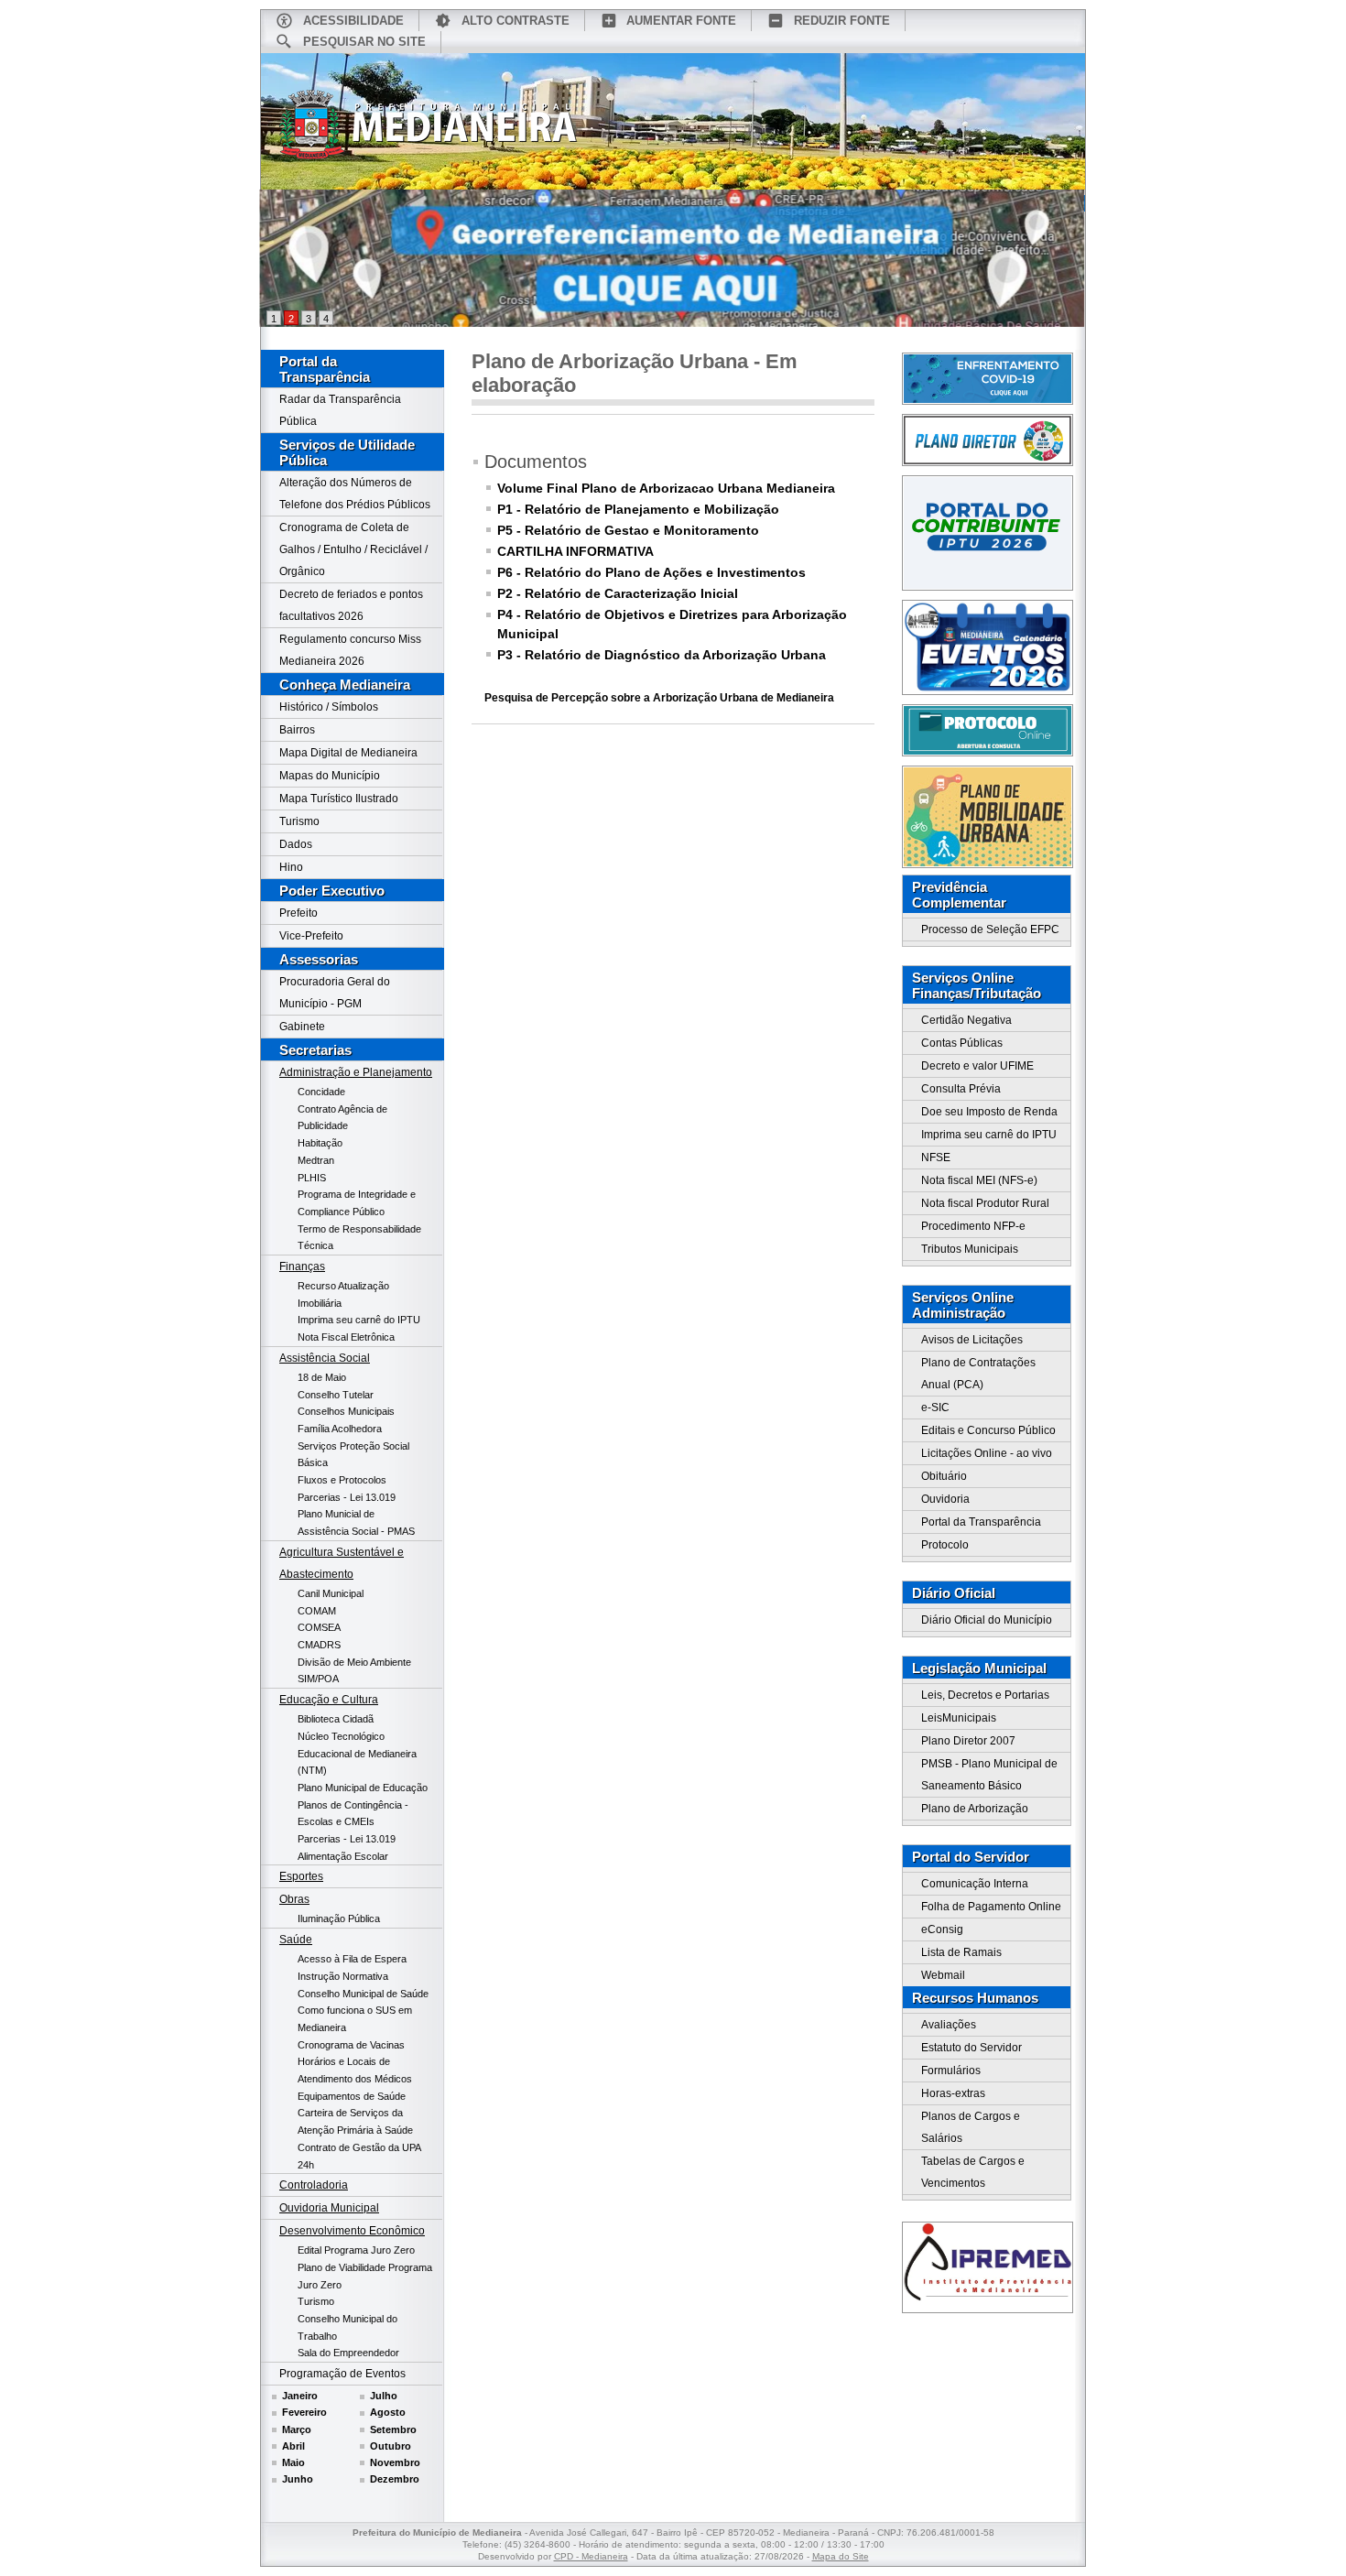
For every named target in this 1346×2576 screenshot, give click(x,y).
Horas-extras (953, 2093)
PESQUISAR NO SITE (364, 42)
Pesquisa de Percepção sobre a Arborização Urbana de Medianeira (659, 698)
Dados (296, 844)
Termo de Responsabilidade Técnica (359, 1238)
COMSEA (319, 1627)
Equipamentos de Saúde (352, 2096)
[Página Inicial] (429, 131)
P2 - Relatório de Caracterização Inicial (618, 593)
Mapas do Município (330, 776)
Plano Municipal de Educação (363, 1788)
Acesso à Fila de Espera (352, 1959)
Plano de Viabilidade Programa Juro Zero (365, 2276)
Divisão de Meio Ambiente (354, 1662)
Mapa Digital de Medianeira (348, 753)
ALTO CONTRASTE (516, 21)
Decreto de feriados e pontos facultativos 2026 (351, 605)
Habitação (320, 1143)
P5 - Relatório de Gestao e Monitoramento (628, 530)
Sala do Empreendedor (348, 2353)
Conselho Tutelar (336, 1395)
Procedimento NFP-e (973, 1226)
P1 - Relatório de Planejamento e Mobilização (638, 509)
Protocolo (945, 1545)
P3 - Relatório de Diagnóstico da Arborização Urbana (662, 655)
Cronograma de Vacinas (351, 2045)
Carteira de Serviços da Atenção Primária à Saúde (355, 2121)
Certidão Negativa (966, 1020)
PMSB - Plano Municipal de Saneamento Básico (989, 1775)
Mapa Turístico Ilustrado (339, 799)
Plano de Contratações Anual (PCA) (978, 1374)
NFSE (936, 1158)
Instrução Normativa (343, 1976)
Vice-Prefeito (311, 936)
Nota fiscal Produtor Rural (985, 1203)
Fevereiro (304, 2412)
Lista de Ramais (961, 1952)
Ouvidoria (945, 1499)
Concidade (321, 1092)
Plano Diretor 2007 (968, 1741)
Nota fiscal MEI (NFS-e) (979, 1180)
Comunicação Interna (975, 1884)
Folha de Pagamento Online (991, 1907)
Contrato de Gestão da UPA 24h (359, 2156)
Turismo (299, 821)
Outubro (391, 2446)
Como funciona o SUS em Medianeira (355, 2019)
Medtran (316, 1160)
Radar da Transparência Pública (340, 410)
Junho (298, 2479)
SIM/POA (318, 1679)
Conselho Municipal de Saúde (363, 1994)
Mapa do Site (841, 2556)
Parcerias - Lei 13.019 (347, 1497)
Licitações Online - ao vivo (987, 1453)
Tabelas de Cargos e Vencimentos (973, 2172)
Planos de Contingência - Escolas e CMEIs (353, 1814)
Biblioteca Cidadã (336, 1719)
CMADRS (319, 1645)
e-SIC (935, 1408)
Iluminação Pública (339, 1918)
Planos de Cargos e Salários (971, 2127)
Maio (293, 2462)
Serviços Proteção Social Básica (353, 1455)
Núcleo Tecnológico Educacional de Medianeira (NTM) (357, 1753)
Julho (384, 2396)
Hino (291, 867)
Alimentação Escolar (343, 1856)
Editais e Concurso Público (988, 1430)
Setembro (393, 2429)
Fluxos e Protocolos (342, 1480)
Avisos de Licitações (972, 1340)
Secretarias (315, 1050)
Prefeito (299, 913)
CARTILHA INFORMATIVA (575, 551)
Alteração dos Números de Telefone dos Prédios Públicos (355, 494)
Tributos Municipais (970, 1249)
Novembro (395, 2462)
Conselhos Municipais (346, 1411)
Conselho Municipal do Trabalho (347, 2327)
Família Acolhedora (340, 1429)
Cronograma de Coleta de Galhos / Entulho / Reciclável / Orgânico (353, 549)
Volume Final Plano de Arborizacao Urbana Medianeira (666, 488)
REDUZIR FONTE (842, 21)
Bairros (297, 730)
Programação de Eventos (342, 2374)
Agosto (388, 2412)
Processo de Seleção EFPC (990, 929)
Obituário (944, 1476)
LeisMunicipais (959, 1718)
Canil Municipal (331, 1593)
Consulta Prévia (961, 1089)
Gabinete (302, 1027)
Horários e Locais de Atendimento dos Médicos (355, 2070)
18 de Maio (322, 1377)
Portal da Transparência (325, 369)
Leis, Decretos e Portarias (985, 1695)
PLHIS (312, 1178)
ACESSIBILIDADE (353, 21)
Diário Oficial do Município (987, 1620)
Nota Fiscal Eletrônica (346, 1337)
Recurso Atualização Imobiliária (343, 1294)
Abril (293, 2446)
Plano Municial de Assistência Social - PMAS (356, 1522)
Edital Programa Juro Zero (356, 2250)
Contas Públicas (962, 1043)
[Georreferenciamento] (673, 258)
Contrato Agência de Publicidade (342, 1118)
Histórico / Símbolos (329, 707)
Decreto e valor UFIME (977, 1066)
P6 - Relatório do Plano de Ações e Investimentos (651, 572)
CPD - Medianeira (591, 2556)
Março (297, 2429)
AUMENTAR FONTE (681, 21)
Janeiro (300, 2396)
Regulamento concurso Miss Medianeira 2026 (350, 650)
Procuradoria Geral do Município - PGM (335, 993)
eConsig (942, 1929)
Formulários (951, 2071)
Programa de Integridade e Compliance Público (357, 1203)
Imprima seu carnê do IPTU (359, 1320)
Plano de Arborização (975, 1809)
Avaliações (949, 2025)
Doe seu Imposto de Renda (989, 1112)
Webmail (943, 1975)
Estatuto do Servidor (972, 2048)
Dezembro (395, 2479)
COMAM (317, 1611)
